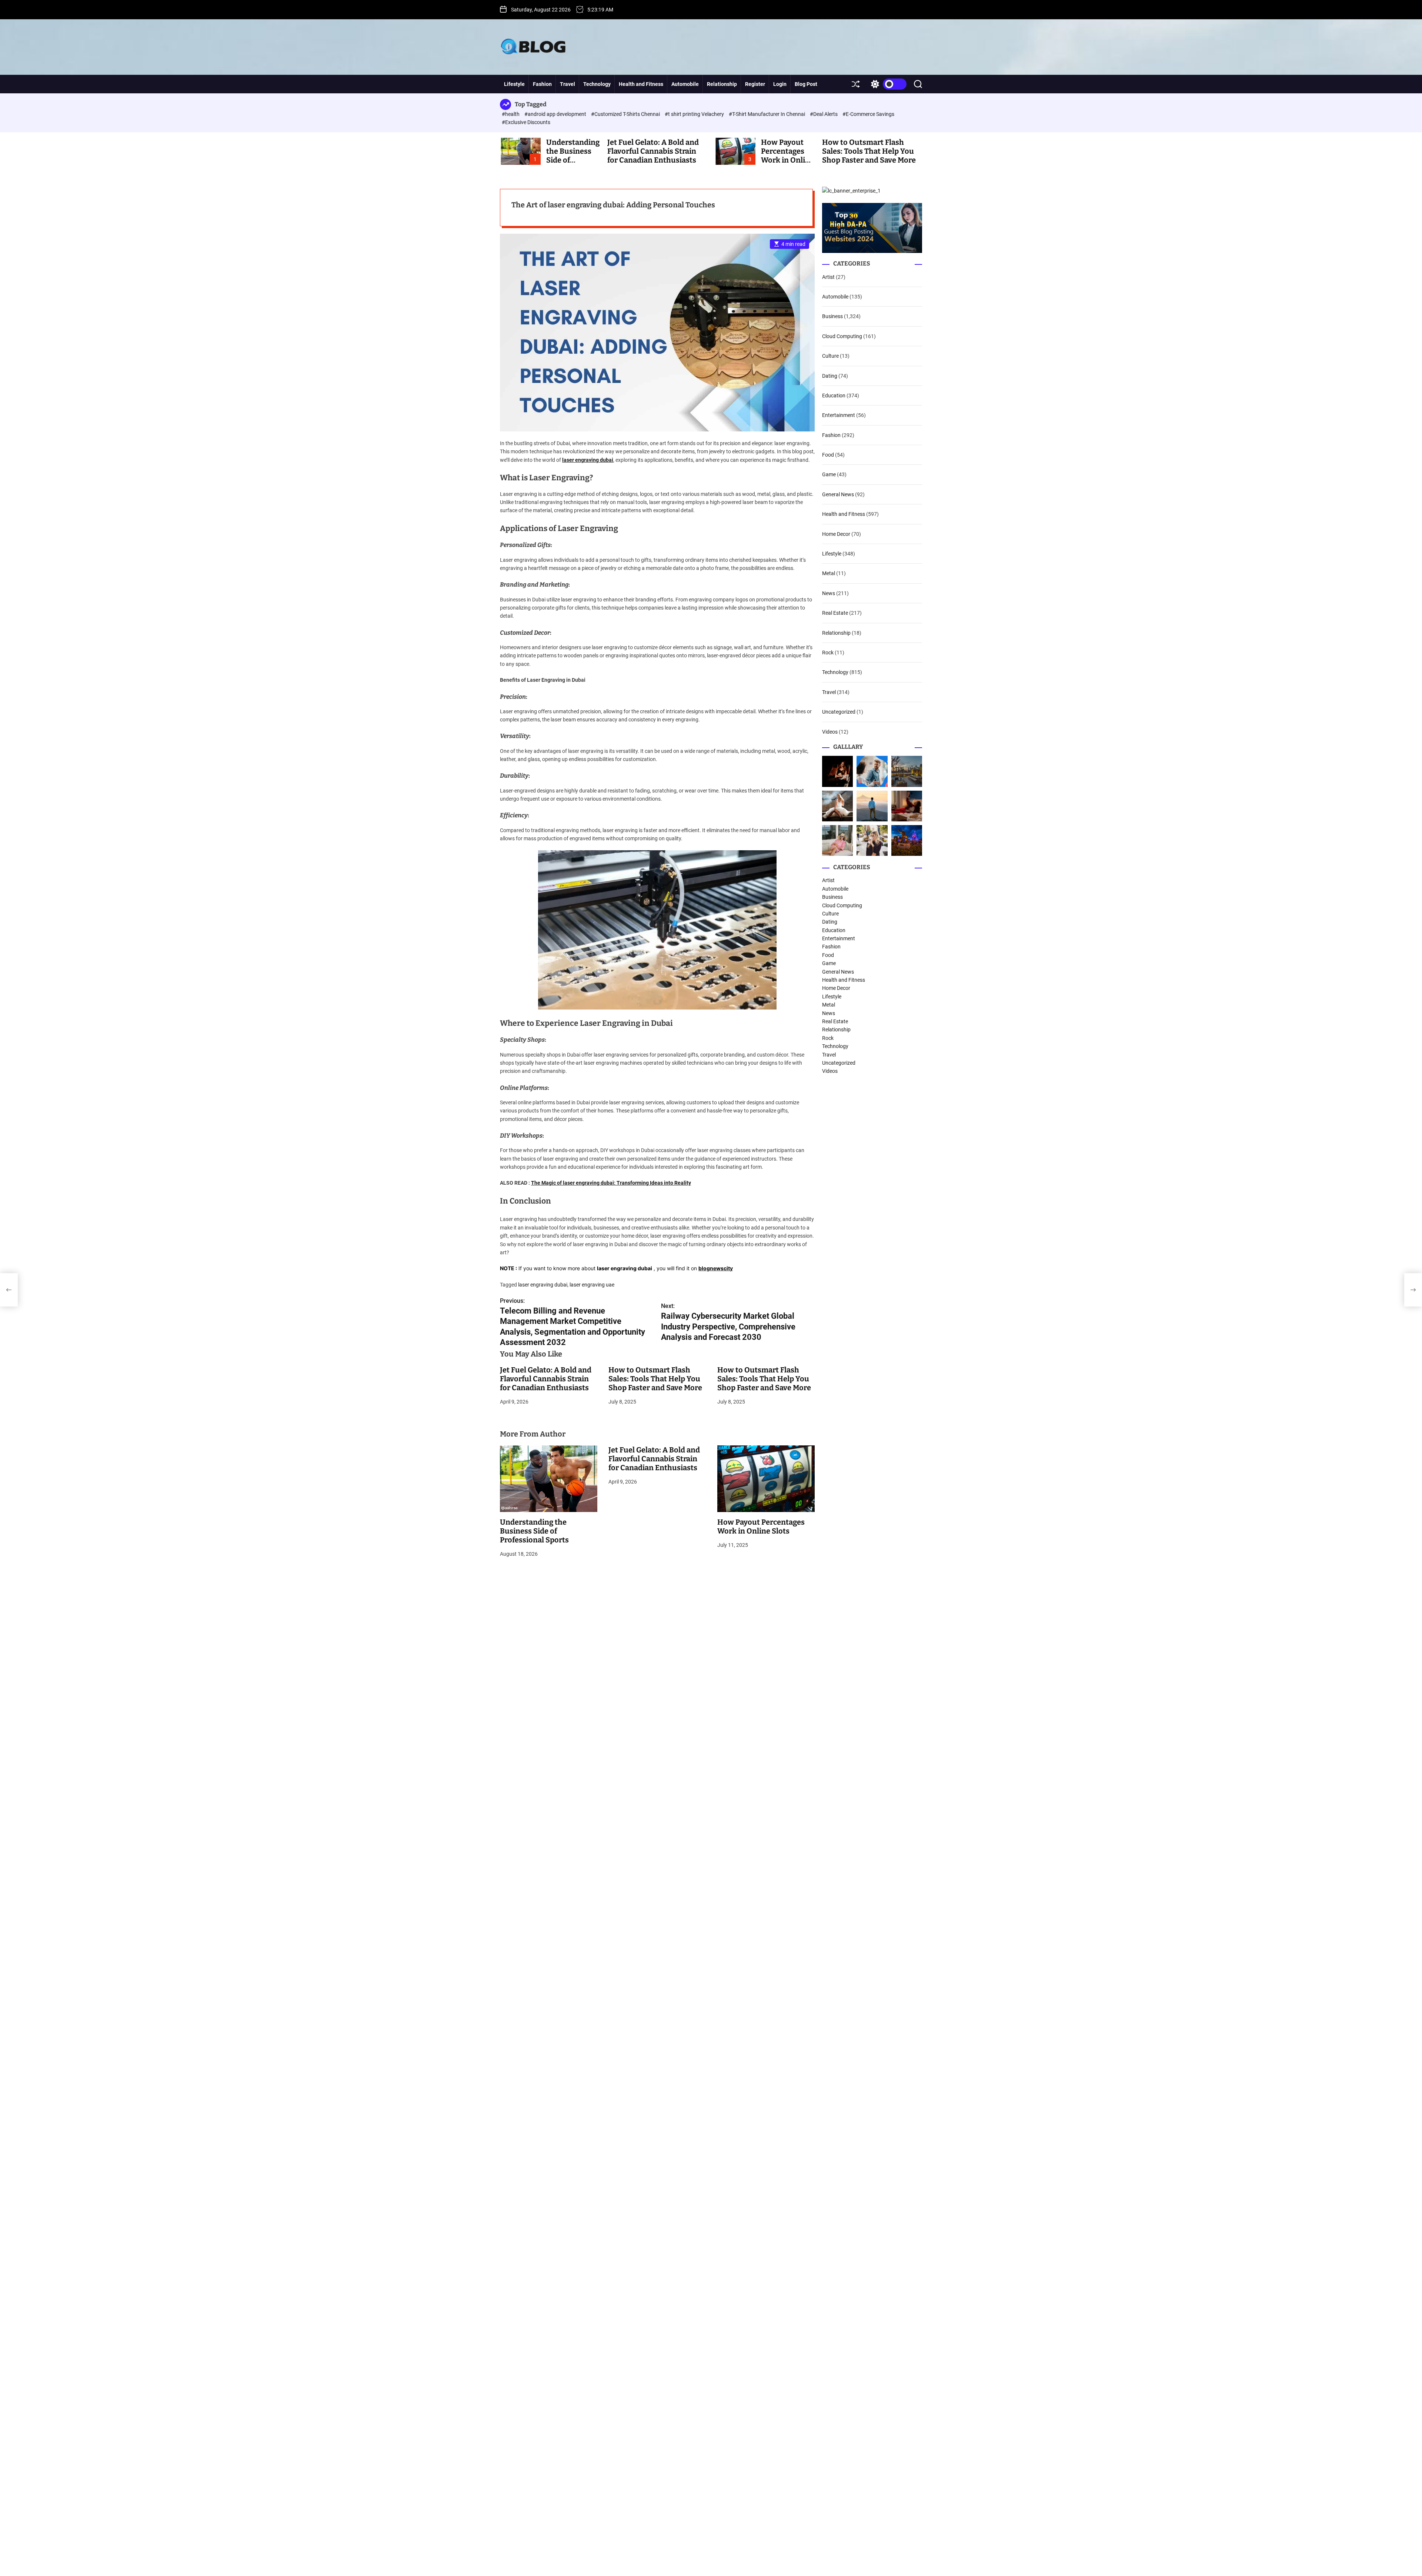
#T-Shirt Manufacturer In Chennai (767, 114)
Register (755, 84)
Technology (597, 84)
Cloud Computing (842, 336)
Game (829, 475)
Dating (830, 376)
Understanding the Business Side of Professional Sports (534, 1531)
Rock (828, 653)
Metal (829, 574)
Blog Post (806, 84)
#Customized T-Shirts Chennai (626, 114)
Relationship (722, 84)
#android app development (556, 114)
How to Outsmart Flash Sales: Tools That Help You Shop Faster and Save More (869, 151)
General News (838, 494)
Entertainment (839, 415)
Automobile (685, 84)
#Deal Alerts (824, 114)
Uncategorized (839, 712)
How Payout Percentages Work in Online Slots (787, 156)
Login (780, 84)
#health (511, 114)
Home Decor (836, 534)
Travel (568, 84)
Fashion (542, 84)
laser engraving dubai (588, 460)
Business (832, 316)
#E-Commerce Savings (868, 114)
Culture (830, 356)
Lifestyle (514, 84)
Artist (828, 277)
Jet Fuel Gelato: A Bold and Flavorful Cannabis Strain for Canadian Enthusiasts (653, 151)
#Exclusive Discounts (526, 122)
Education (834, 396)
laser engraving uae (592, 1285)
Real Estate (835, 613)
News (829, 593)
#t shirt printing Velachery (695, 114)
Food (828, 455)
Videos (830, 732)
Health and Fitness (641, 84)
